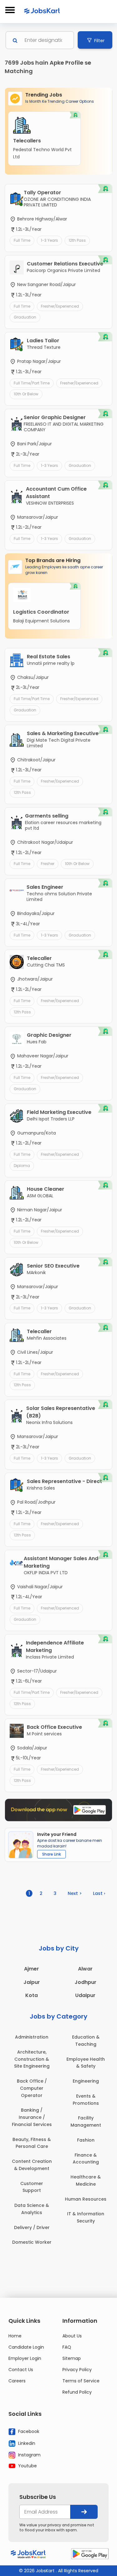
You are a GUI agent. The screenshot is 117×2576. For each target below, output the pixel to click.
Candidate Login (26, 2347)
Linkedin (26, 2443)
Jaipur (32, 1982)
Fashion (86, 2140)
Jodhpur (85, 1982)
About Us (72, 2336)
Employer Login (25, 2358)
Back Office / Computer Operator (32, 2088)
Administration (32, 2037)
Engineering (86, 2081)
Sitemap (72, 2358)
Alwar (85, 1969)
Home (15, 2336)
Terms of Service (81, 2381)
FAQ (67, 2347)
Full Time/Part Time (32, 383)
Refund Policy (77, 2392)
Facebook (28, 2431)
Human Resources (86, 2199)
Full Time (22, 240)
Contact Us (21, 2370)
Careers (17, 2381)
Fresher (48, 864)
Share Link (51, 1854)
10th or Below (26, 394)
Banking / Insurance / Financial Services (32, 2117)
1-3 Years (49, 240)
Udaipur (85, 1995)
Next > (75, 1893)
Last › (99, 1893)
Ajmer (32, 1969)
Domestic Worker (32, 2242)
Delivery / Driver (32, 2227)
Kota (32, 1995)
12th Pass (77, 240)
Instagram (29, 2455)
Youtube (27, 2466)
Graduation (25, 317)
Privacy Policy (77, 2370)
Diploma (22, 1166)
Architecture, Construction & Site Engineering (32, 2059)
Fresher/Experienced (60, 306)
